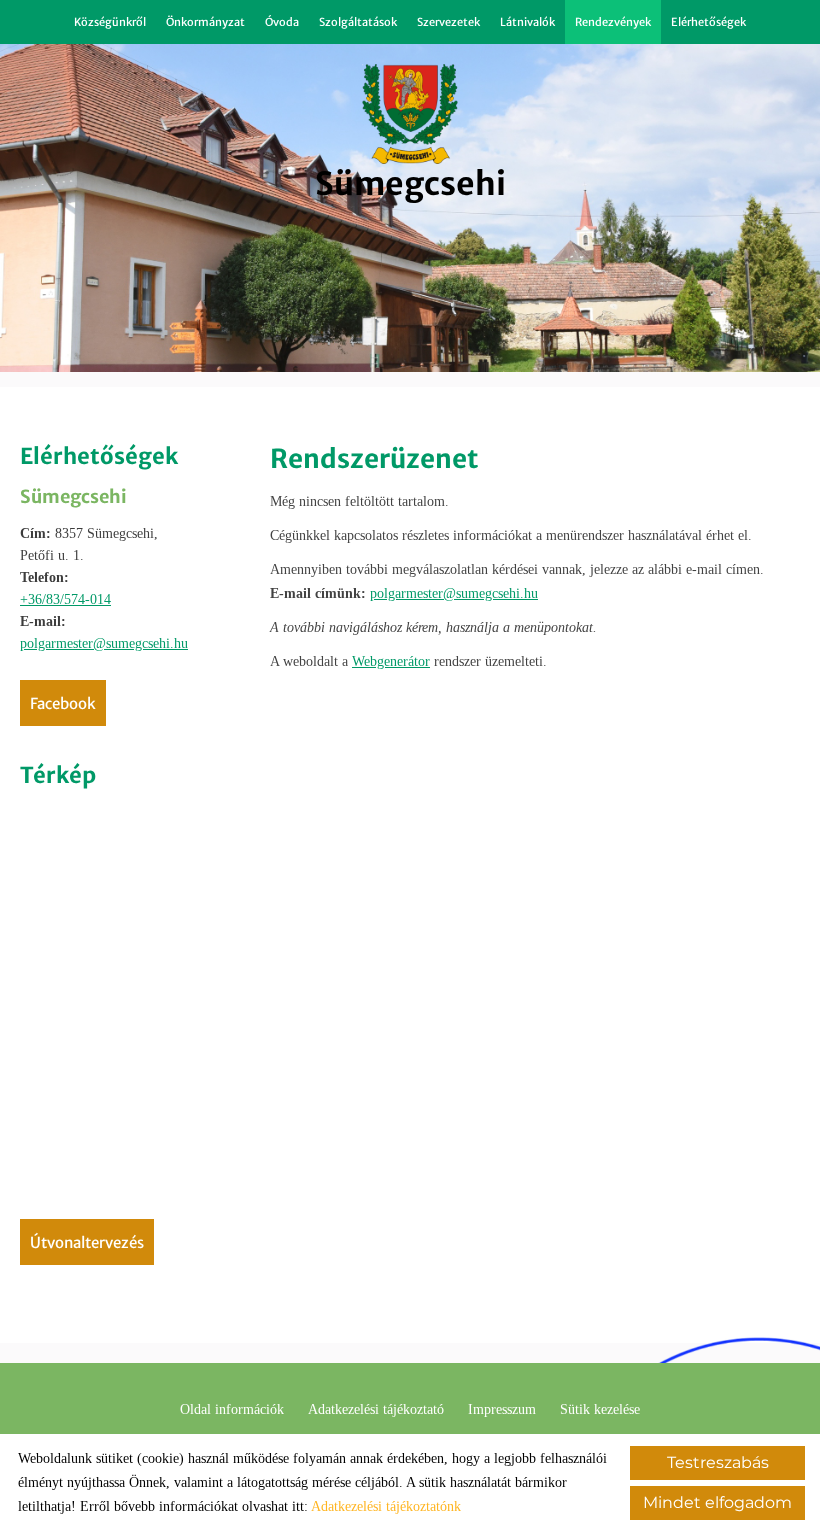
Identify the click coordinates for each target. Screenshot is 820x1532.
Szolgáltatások (358, 22)
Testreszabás (718, 1462)
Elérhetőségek (708, 22)
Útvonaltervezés (87, 1242)
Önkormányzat (205, 22)
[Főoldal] (410, 114)
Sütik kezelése (600, 1409)
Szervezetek (448, 22)
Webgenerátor (391, 661)
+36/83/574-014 (65, 599)
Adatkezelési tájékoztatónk (386, 1506)
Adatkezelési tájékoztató (376, 1409)
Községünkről (110, 22)
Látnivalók (527, 22)
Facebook (63, 703)
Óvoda (282, 22)
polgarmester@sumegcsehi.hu (104, 643)
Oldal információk (232, 1409)
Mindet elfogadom (717, 1502)
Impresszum (502, 1409)
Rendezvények (613, 22)
